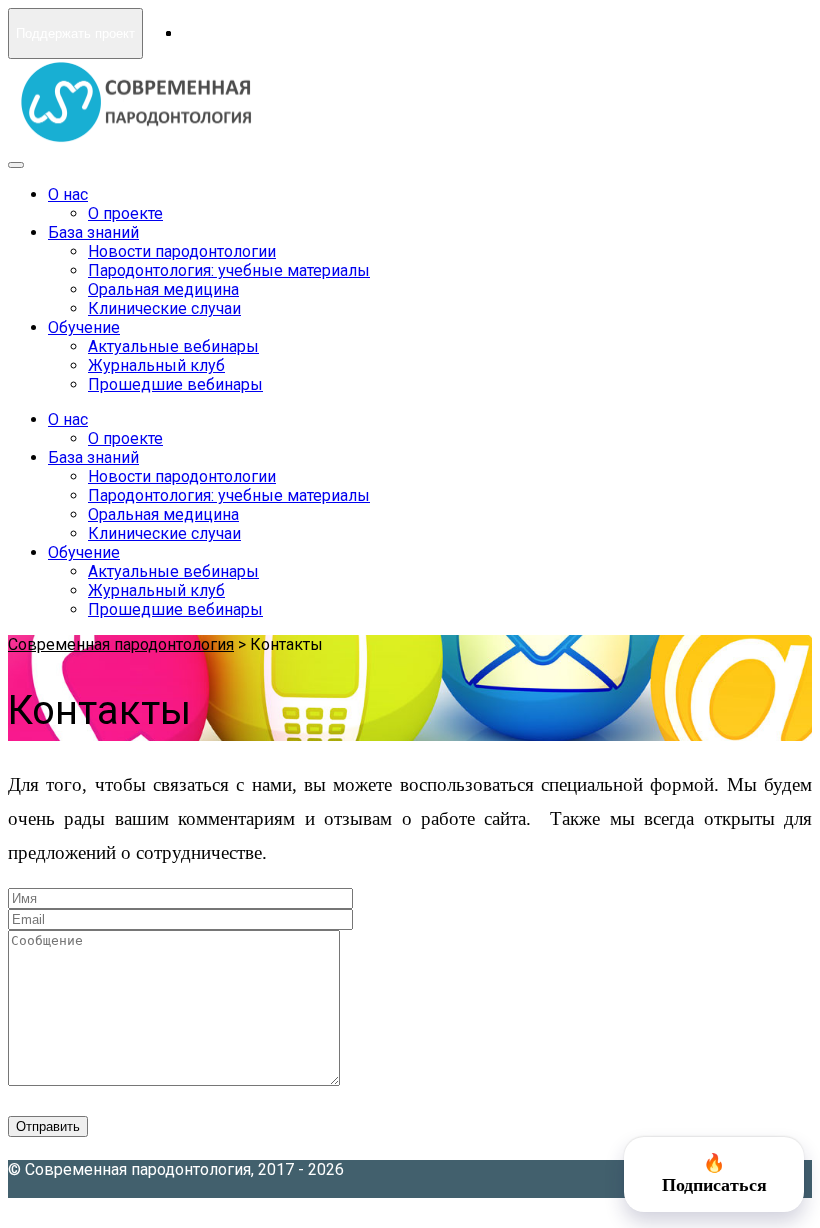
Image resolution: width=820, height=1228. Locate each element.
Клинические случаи (164, 308)
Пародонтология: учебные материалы (229, 270)
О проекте (125, 213)
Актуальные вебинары (173, 346)
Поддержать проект (75, 33)
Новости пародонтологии (182, 251)
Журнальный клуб (156, 365)
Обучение (84, 327)
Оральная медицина (163, 289)
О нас (68, 194)
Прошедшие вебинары (175, 384)
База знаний (93, 232)
